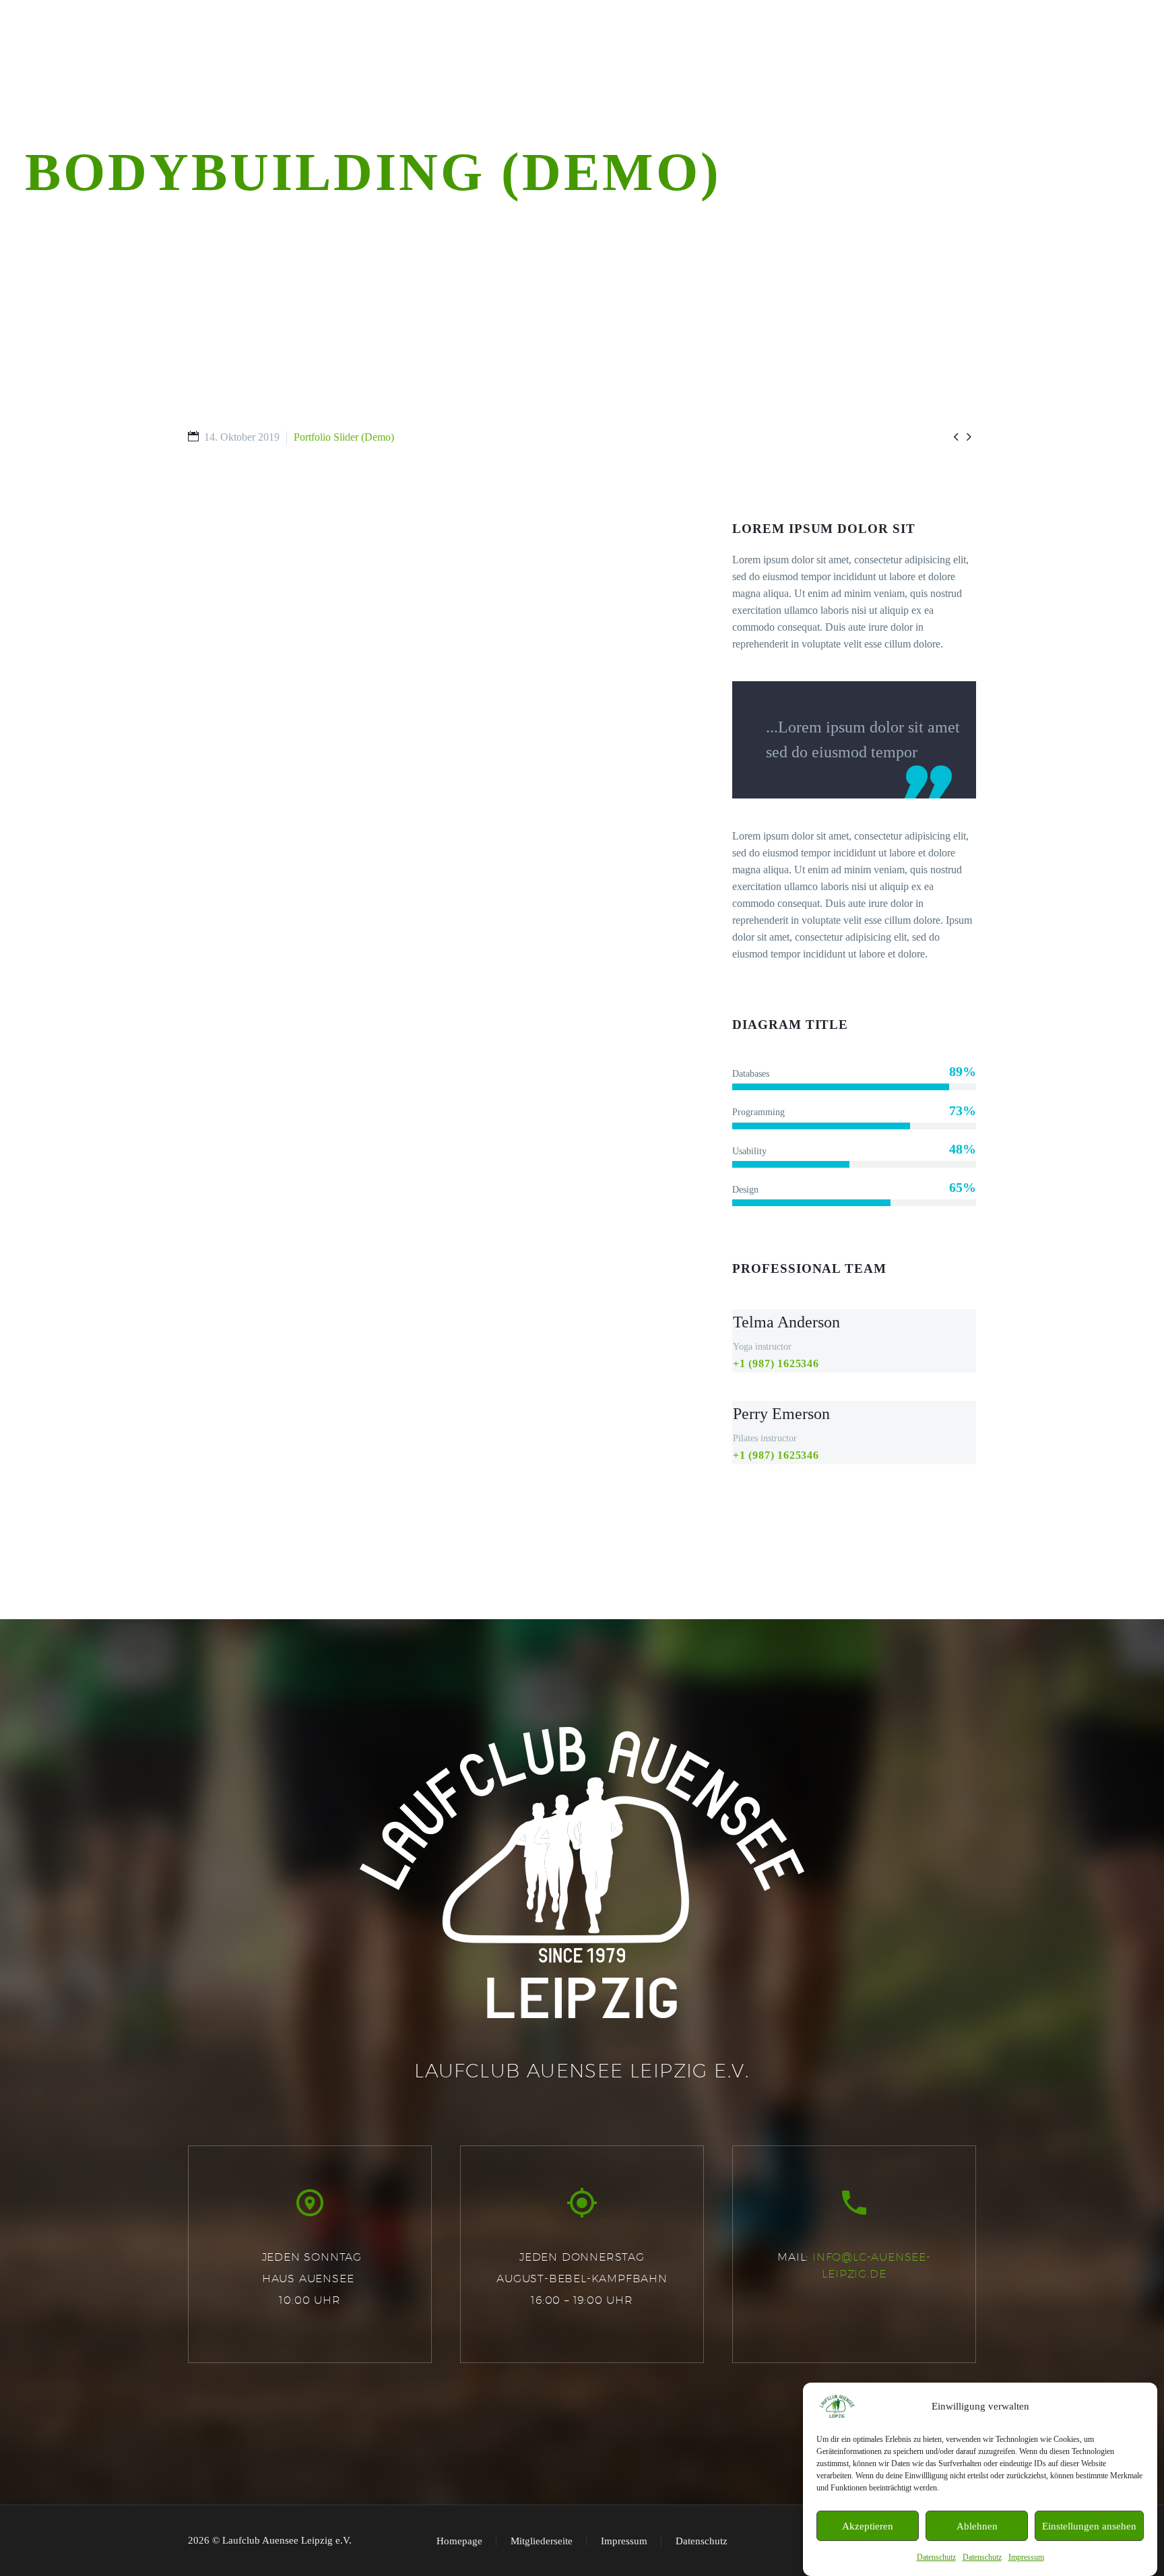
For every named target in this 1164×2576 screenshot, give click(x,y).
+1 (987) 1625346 (776, 1363)
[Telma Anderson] (854, 1341)
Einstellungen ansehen (1089, 2526)
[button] (310, 2203)
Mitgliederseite (542, 2541)
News (518, 64)
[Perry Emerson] (854, 1433)
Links (920, 64)
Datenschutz (936, 2557)
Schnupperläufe (675, 64)
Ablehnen (977, 2526)
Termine (581, 64)
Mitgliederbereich (1088, 64)
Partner (857, 64)
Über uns (454, 64)
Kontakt (985, 64)
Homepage (459, 2541)
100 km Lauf (777, 64)
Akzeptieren (868, 2526)
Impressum (1026, 2557)
